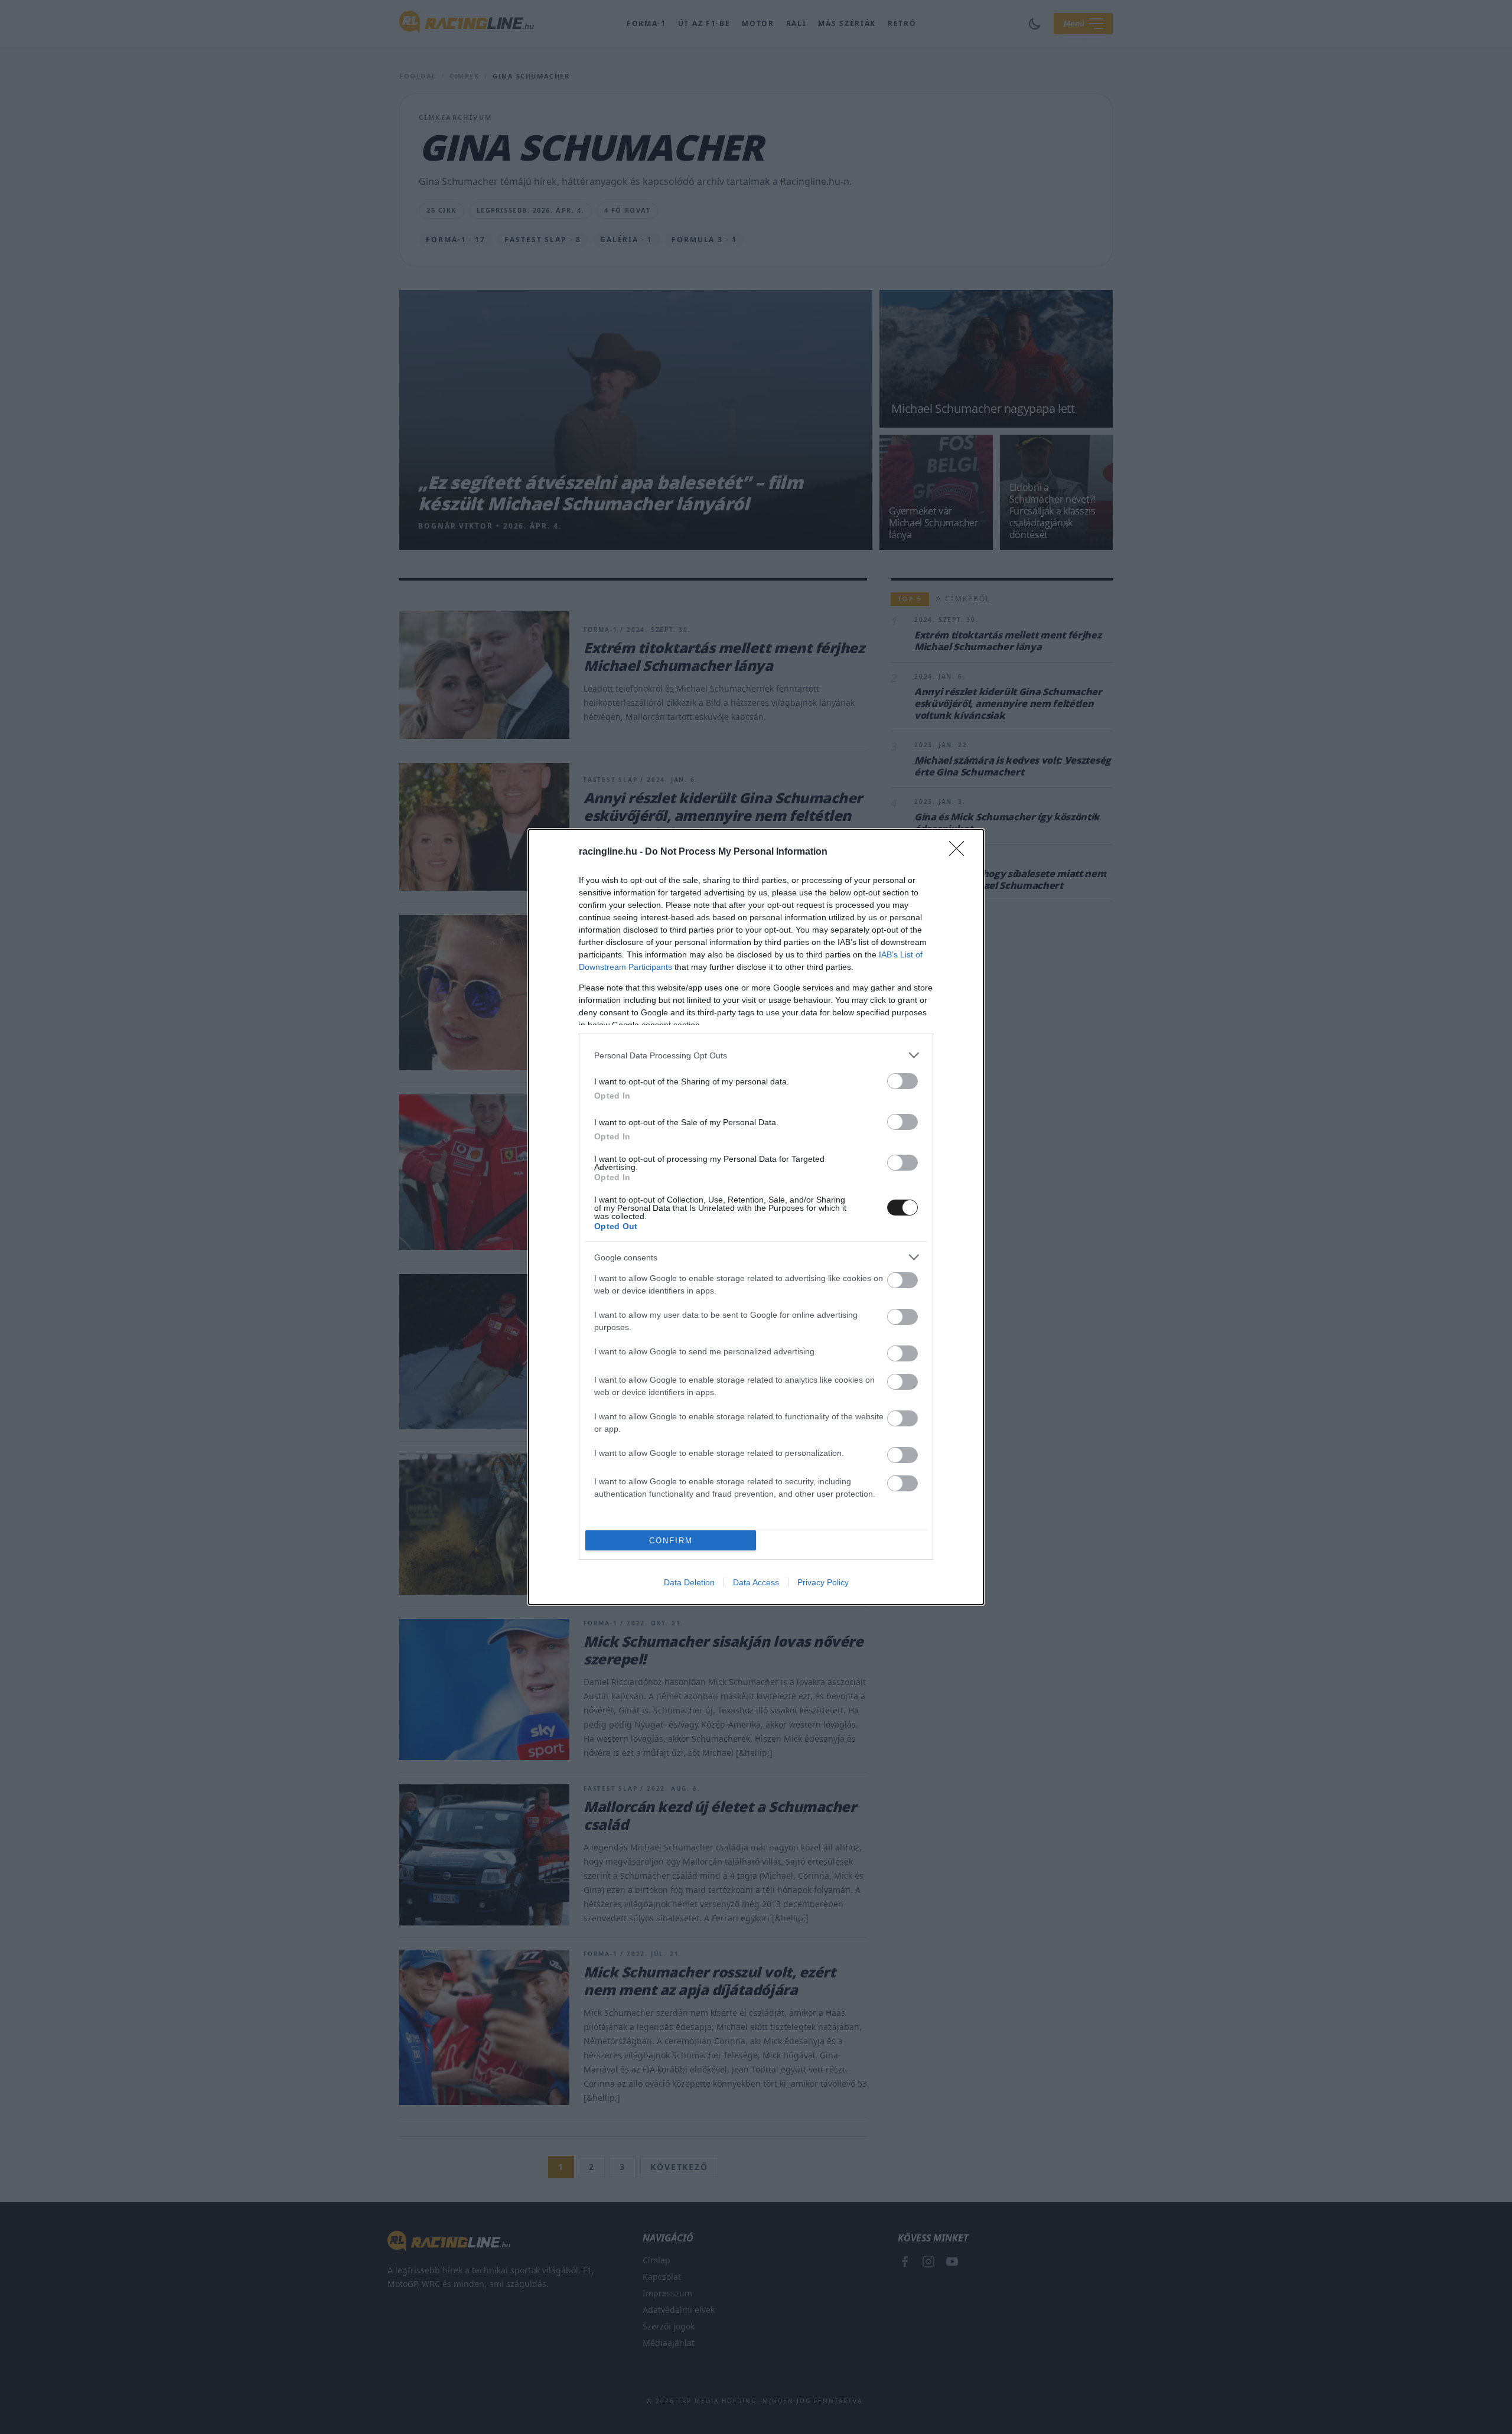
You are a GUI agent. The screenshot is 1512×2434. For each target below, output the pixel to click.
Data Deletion (689, 1582)
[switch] (902, 1081)
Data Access (756, 1582)
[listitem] (756, 1055)
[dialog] (756, 1217)
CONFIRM (671, 1541)
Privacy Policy (823, 1582)
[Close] (960, 852)
